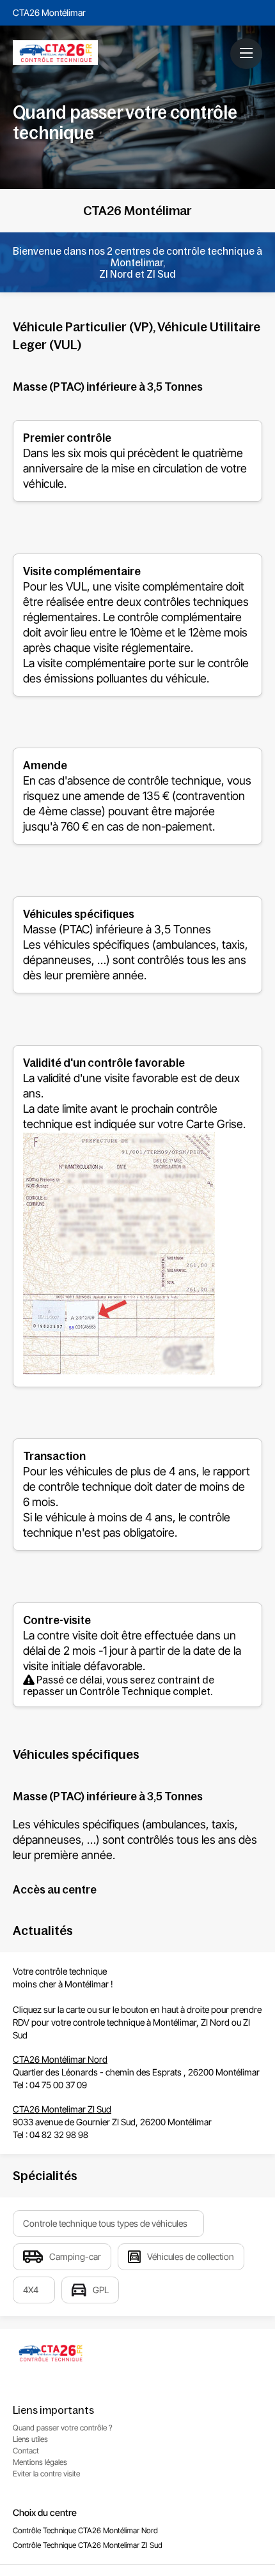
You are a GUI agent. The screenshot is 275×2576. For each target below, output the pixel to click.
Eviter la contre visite (46, 2474)
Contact (26, 2451)
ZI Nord (215, 2022)
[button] (246, 53)
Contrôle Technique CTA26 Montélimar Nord (85, 2530)
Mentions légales (40, 2462)
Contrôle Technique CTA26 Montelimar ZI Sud (88, 2545)
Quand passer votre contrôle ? (63, 2428)
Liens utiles (30, 2439)
